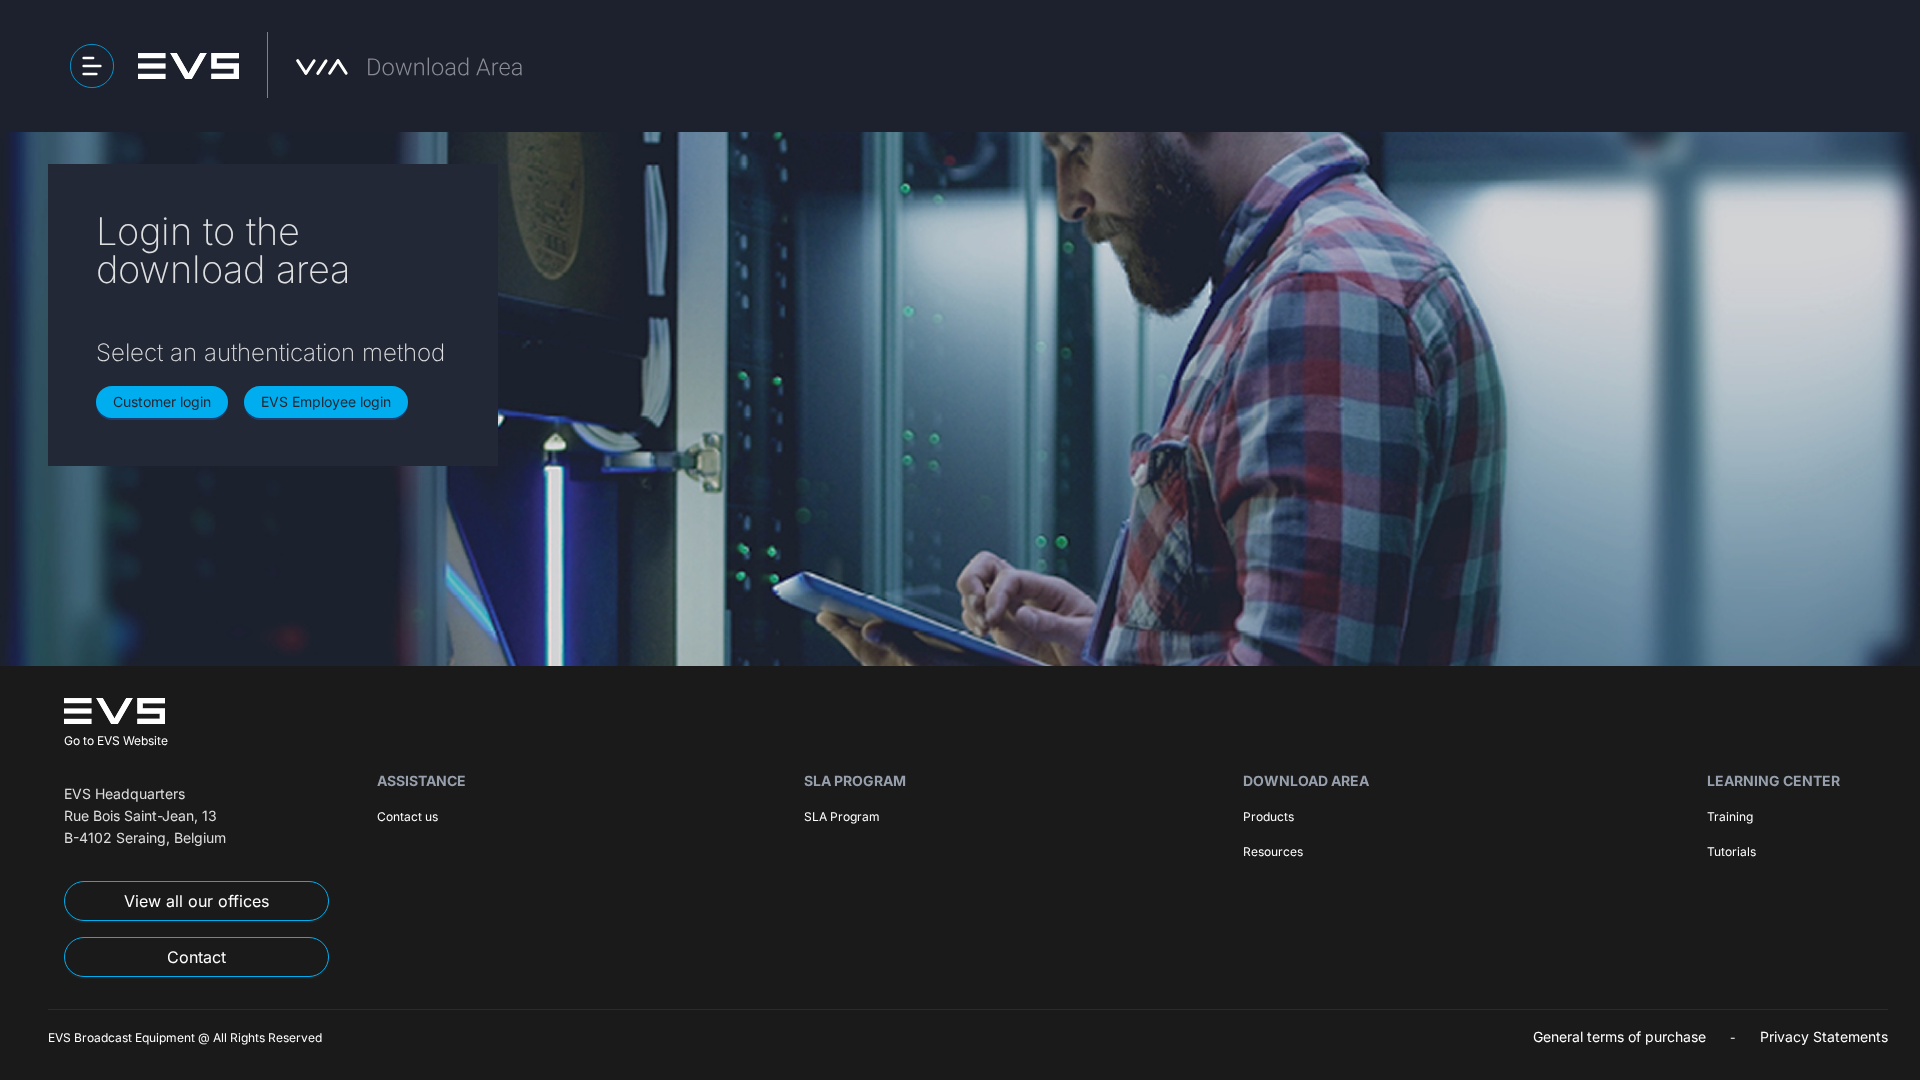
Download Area (1306, 780)
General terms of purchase (1619, 1036)
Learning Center (1773, 780)
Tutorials (1731, 851)
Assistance (421, 780)
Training (1730, 816)
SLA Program (855, 780)
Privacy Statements (1824, 1036)
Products (1268, 816)
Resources (1273, 851)
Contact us (407, 816)
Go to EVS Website (116, 740)
